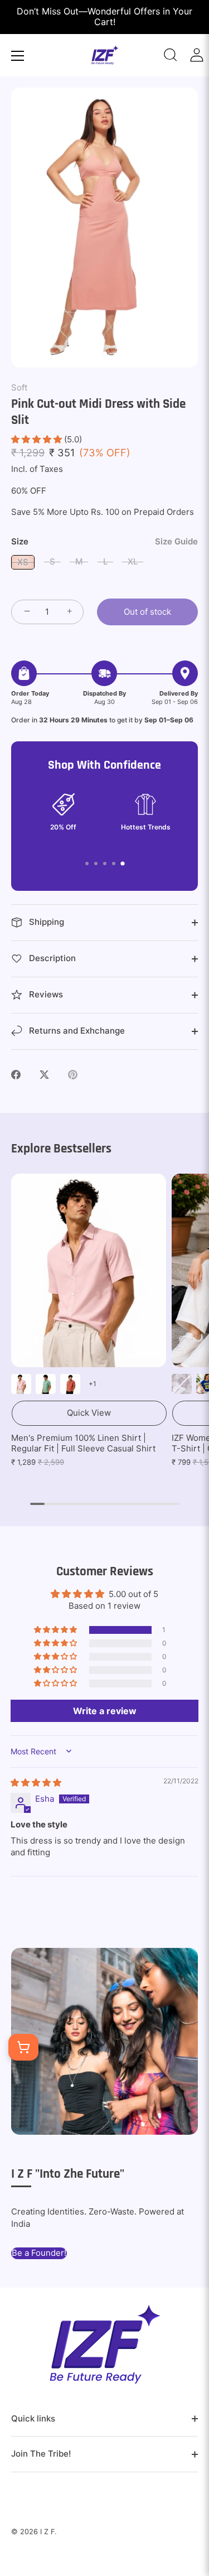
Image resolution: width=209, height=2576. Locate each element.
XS (23, 562)
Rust (70, 1384)
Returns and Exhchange (76, 1031)
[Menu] (18, 56)
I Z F (47, 2532)
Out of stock (147, 612)
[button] (38, 439)
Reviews (45, 994)
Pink (21, 1384)
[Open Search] (171, 55)
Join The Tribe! (41, 2454)
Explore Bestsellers (61, 1149)
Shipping (45, 922)
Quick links (33, 2418)
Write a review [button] (105, 1711)
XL (133, 561)
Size (104, 542)
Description (51, 958)
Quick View (89, 1413)
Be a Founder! (39, 2253)
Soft (19, 387)
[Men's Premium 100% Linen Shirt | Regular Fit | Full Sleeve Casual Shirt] (89, 1270)
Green (46, 1384)
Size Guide (176, 541)
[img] (36, 1783)
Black (182, 1384)
